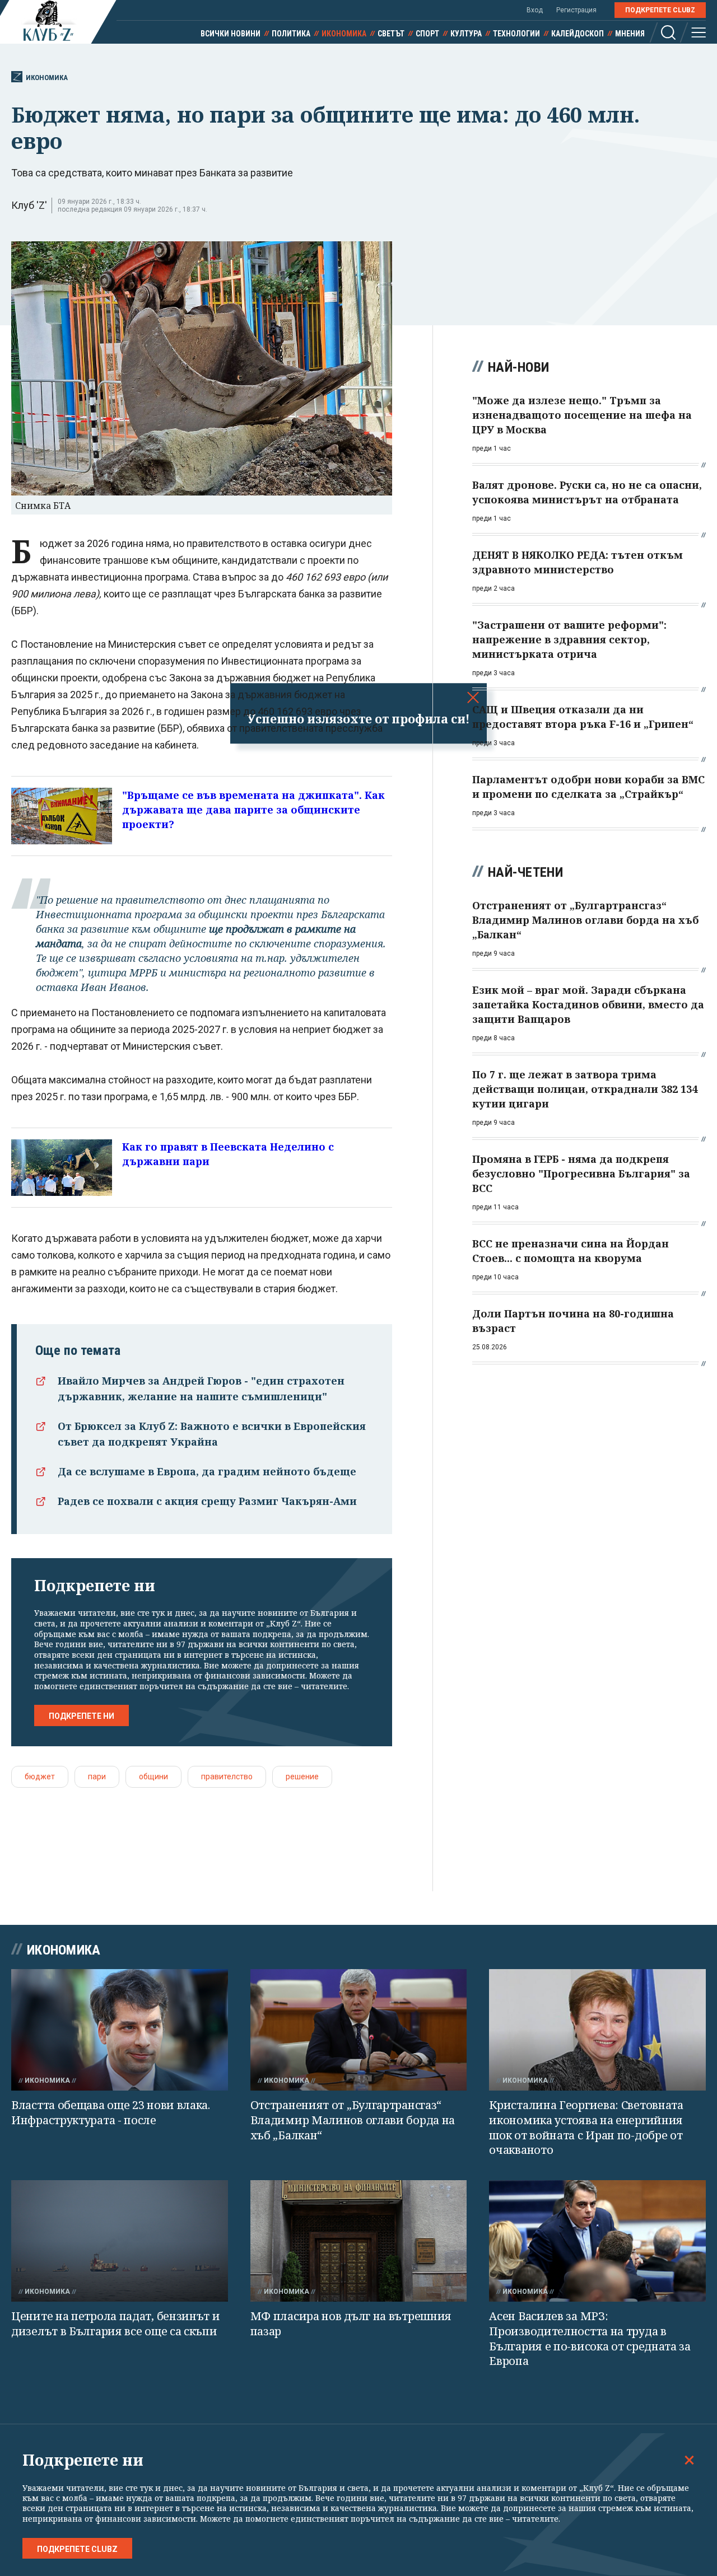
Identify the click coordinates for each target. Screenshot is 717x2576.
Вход (535, 10)
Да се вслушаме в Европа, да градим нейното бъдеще (207, 1471)
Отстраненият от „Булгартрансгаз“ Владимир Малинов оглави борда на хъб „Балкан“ (353, 2120)
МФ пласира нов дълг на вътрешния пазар (351, 2323)
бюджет (40, 1776)
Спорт (427, 34)
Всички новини (231, 34)
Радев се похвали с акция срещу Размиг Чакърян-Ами (207, 1501)
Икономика (344, 34)
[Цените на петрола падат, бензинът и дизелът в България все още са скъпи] (120, 2241)
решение (302, 1776)
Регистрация (576, 10)
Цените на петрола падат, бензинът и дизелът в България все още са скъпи (116, 2323)
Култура (466, 34)
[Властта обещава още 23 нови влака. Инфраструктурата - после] (120, 2030)
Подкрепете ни (82, 1716)
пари (97, 1776)
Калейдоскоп (578, 34)
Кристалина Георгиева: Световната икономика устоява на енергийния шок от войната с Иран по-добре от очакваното (586, 2127)
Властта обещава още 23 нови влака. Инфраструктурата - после (111, 2112)
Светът (391, 34)
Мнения (630, 34)
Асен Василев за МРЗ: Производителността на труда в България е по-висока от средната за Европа (590, 2338)
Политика (291, 34)
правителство (227, 1776)
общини (153, 1776)
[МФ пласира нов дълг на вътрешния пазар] (359, 2241)
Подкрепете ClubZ (660, 10)
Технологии (516, 34)
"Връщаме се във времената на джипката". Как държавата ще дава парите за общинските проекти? (253, 810)
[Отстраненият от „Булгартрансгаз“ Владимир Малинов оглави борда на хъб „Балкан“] (359, 2030)
